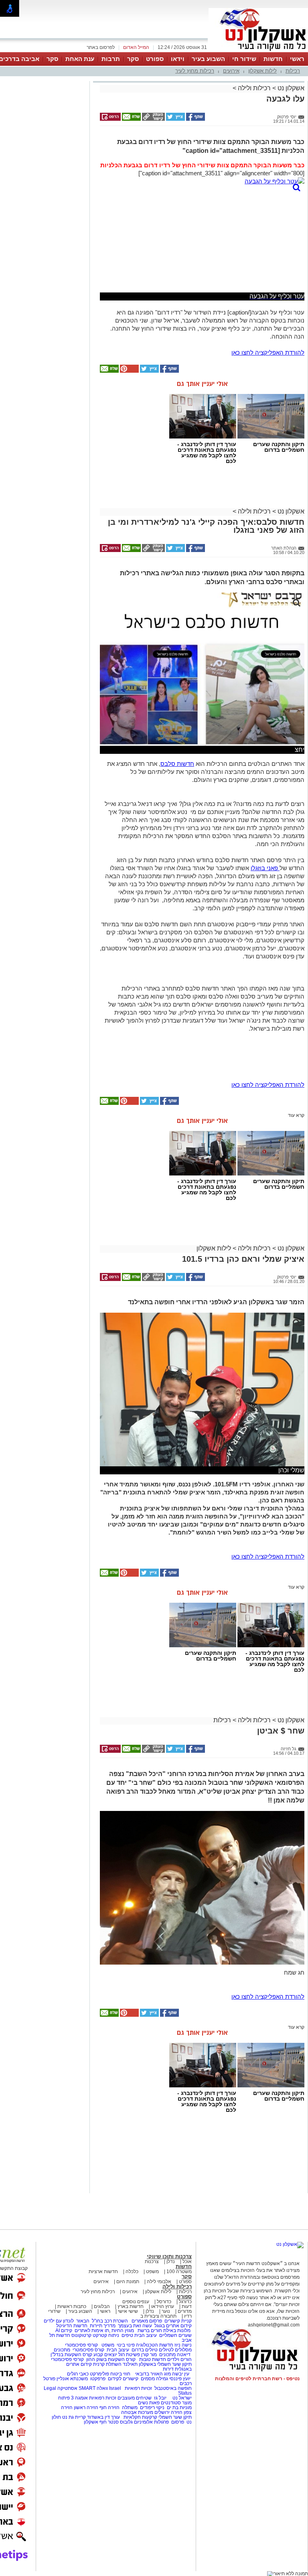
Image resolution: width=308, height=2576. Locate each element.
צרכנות (152, 2261)
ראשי (297, 59)
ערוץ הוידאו (163, 2306)
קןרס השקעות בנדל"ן (71, 2355)
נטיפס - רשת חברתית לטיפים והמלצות (257, 2379)
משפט (152, 2272)
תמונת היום (128, 2282)
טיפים (127, 2335)
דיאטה (184, 2355)
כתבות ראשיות (72, 2306)
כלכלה (132, 2272)
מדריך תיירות (103, 2326)
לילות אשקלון (262, 71)
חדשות (273, 59)
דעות (187, 2306)
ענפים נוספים (136, 2302)
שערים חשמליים (175, 2335)
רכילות (293, 71)
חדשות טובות (153, 2359)
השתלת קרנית (107, 2364)
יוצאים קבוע (105, 2355)
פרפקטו (98, 2379)
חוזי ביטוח (120, 2374)
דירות (168, 2369)
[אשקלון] (258, 51)
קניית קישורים (178, 2321)
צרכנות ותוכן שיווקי (169, 2256)
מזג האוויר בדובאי (153, 2374)
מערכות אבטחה (137, 2412)
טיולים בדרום (144, 2350)
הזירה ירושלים (168, 2412)
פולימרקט (99, 2374)
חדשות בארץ (131, 2306)
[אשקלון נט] (290, 2244)
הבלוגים (102, 2306)
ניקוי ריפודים (152, 2408)
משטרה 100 (179, 2272)
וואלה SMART (93, 2388)
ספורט (155, 59)
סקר (133, 59)
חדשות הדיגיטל (71, 2326)
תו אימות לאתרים (91, 2330)
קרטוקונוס (81, 2335)
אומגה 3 (79, 2398)
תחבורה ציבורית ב (158, 2316)
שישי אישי (128, 2311)
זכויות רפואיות (138, 2388)
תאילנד (130, 2364)
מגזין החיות (123, 2330)
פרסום (177, 2422)
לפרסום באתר (101, 47)
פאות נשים (149, 2403)
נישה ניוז (183, 2345)
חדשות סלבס (177, 764)
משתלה (130, 2408)
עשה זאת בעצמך (135, 2326)
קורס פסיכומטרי (88, 2350)
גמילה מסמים (154, 2379)
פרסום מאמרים (147, 2321)
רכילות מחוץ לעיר (195, 71)
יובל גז (160, 2398)
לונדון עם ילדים (59, 2321)
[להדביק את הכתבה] (129, 371)
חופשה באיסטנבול (173, 2388)
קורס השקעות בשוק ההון (111, 2359)
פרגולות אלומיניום (151, 2422)
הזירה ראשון (86, 2408)
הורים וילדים (179, 2359)
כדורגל (185, 2302)
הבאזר (83, 2321)
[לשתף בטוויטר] (175, 119)
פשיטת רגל (129, 2355)
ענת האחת (80, 59)
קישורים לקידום (123, 2379)
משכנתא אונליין (72, 2379)
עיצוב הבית (146, 2335)
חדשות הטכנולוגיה (155, 2345)
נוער (166, 2311)
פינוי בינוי (125, 2345)
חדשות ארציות (103, 2272)
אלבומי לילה (159, 2282)
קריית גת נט (74, 2417)
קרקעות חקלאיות (140, 2417)
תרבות (111, 59)
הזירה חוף (109, 2408)
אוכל (187, 2261)
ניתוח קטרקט (106, 2335)
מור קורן (149, 2355)
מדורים (185, 2311)
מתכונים (62, 2350)
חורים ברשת (149, 2330)
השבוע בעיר (208, 59)
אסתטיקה (67, 2388)
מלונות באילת (177, 2330)
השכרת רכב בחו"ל (110, 2321)
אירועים (231, 71)
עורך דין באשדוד (103, 2417)
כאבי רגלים (77, 2374)
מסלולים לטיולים (175, 2350)
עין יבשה (181, 2374)
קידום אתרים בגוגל (172, 2326)
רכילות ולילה (254, 88)
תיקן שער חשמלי (175, 2417)
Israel (115, 2388)
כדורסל (164, 2302)
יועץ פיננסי (180, 2379)
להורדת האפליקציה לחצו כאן (268, 352)
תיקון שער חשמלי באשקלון (165, 2364)
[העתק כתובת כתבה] (153, 119)
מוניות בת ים (179, 2408)
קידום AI (64, 2330)
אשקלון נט (290, 88)
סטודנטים (171, 2403)
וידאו (178, 59)
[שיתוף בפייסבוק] (195, 119)
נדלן (171, 2261)
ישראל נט (181, 2398)
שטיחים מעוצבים (135, 2398)
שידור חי (244, 59)
